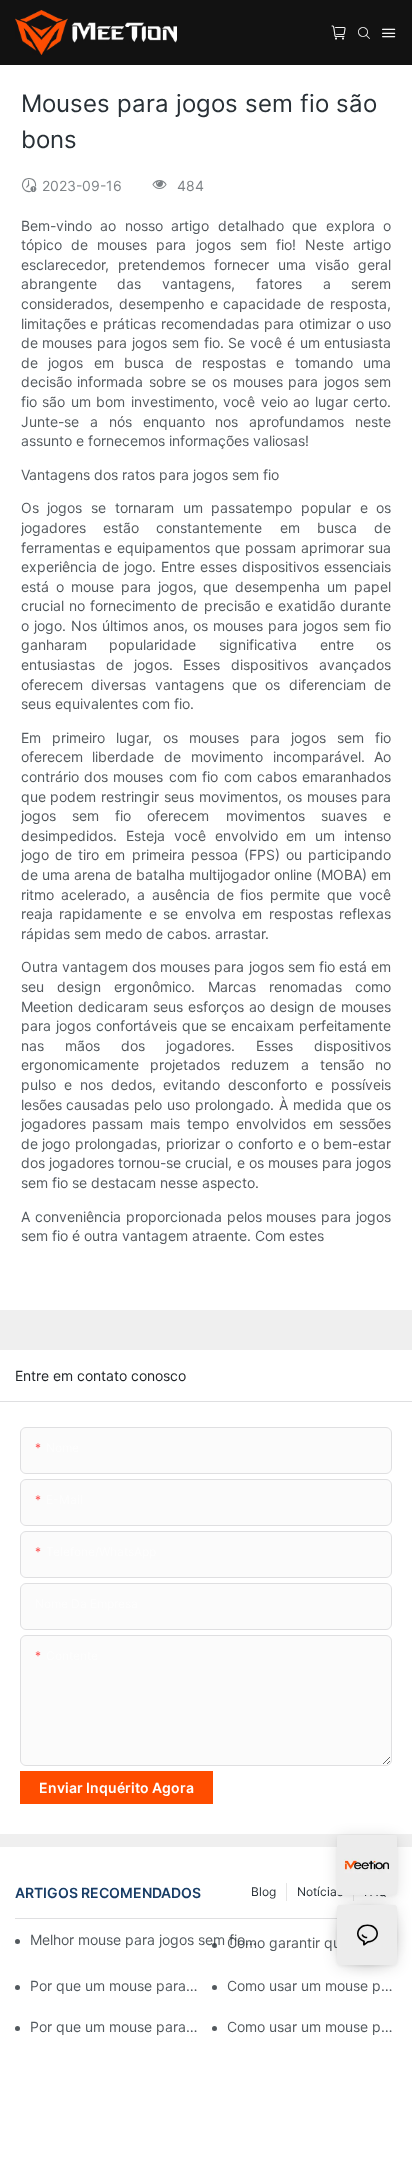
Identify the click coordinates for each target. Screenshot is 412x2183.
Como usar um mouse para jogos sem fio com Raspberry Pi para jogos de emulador (312, 1985)
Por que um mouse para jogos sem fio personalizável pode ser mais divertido (115, 2026)
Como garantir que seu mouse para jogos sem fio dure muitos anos (312, 1942)
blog (263, 1891)
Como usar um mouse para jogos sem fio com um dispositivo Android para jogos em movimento (312, 2026)
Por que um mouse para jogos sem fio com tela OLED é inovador (115, 1985)
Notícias (320, 1891)
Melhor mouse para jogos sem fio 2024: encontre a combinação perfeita (144, 1939)
